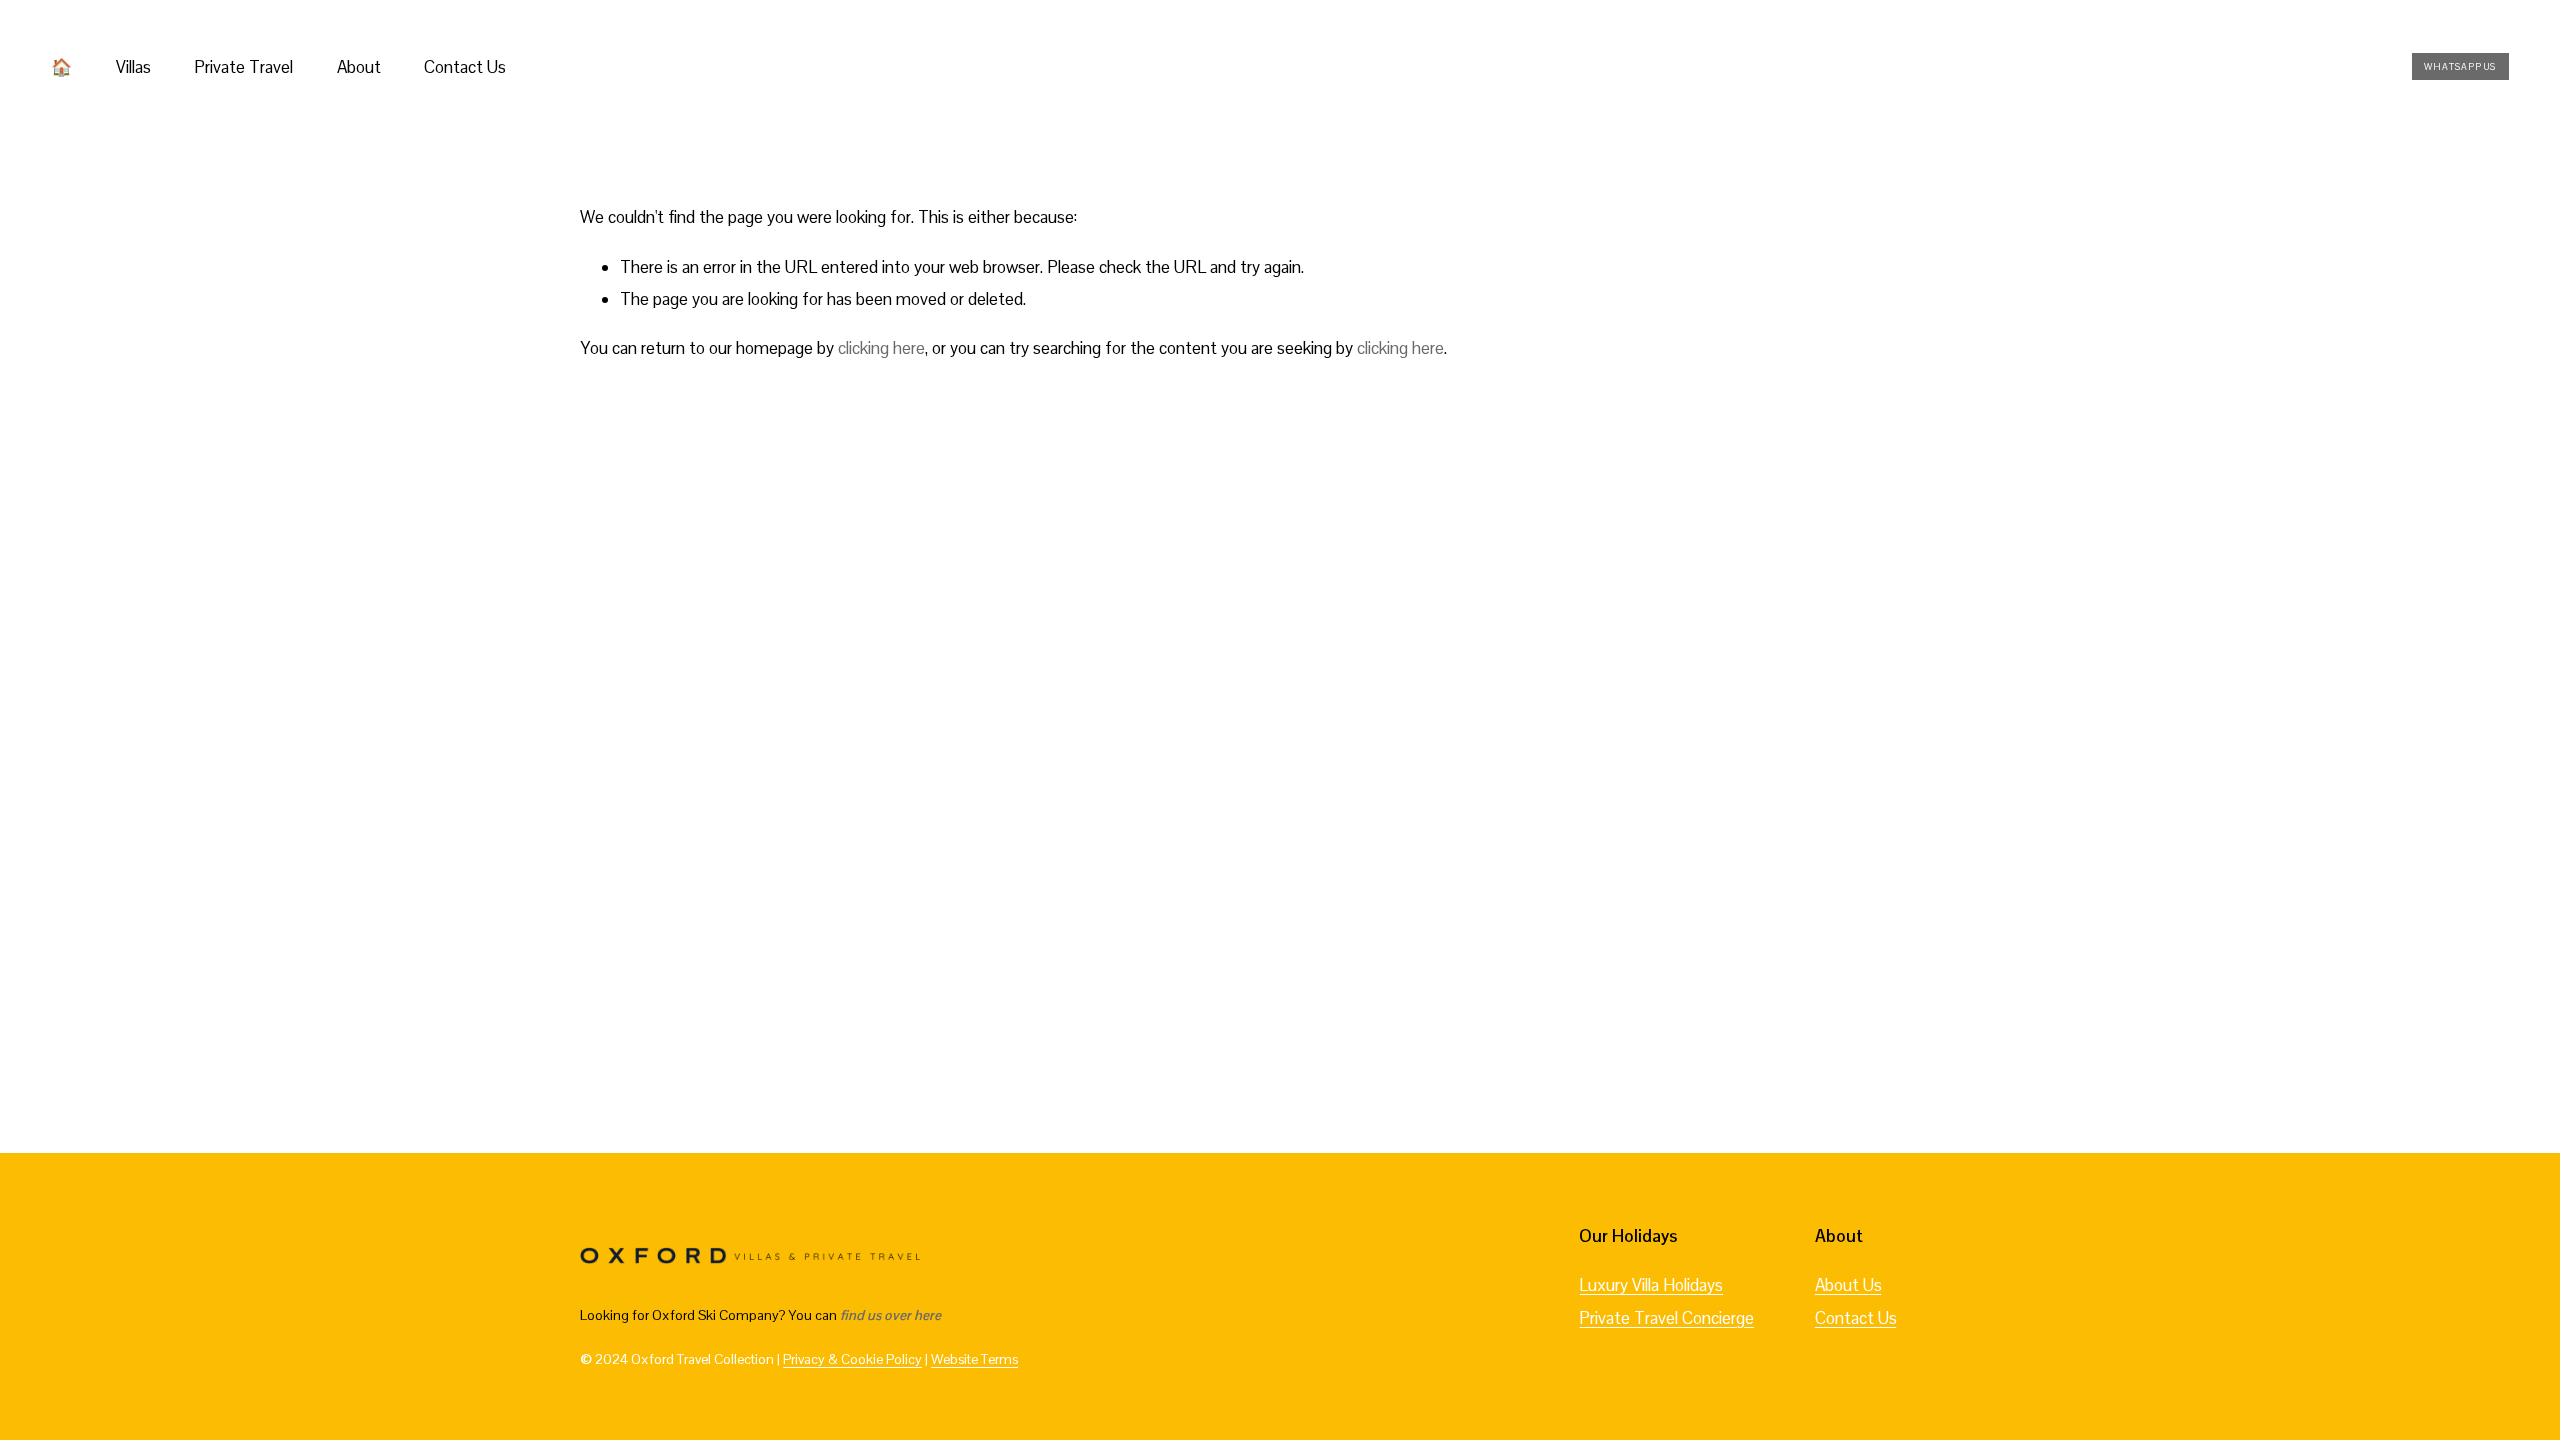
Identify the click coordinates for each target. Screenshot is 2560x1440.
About (359, 67)
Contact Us (465, 67)
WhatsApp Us (2460, 67)
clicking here (881, 348)
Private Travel (243, 67)
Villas (133, 67)
